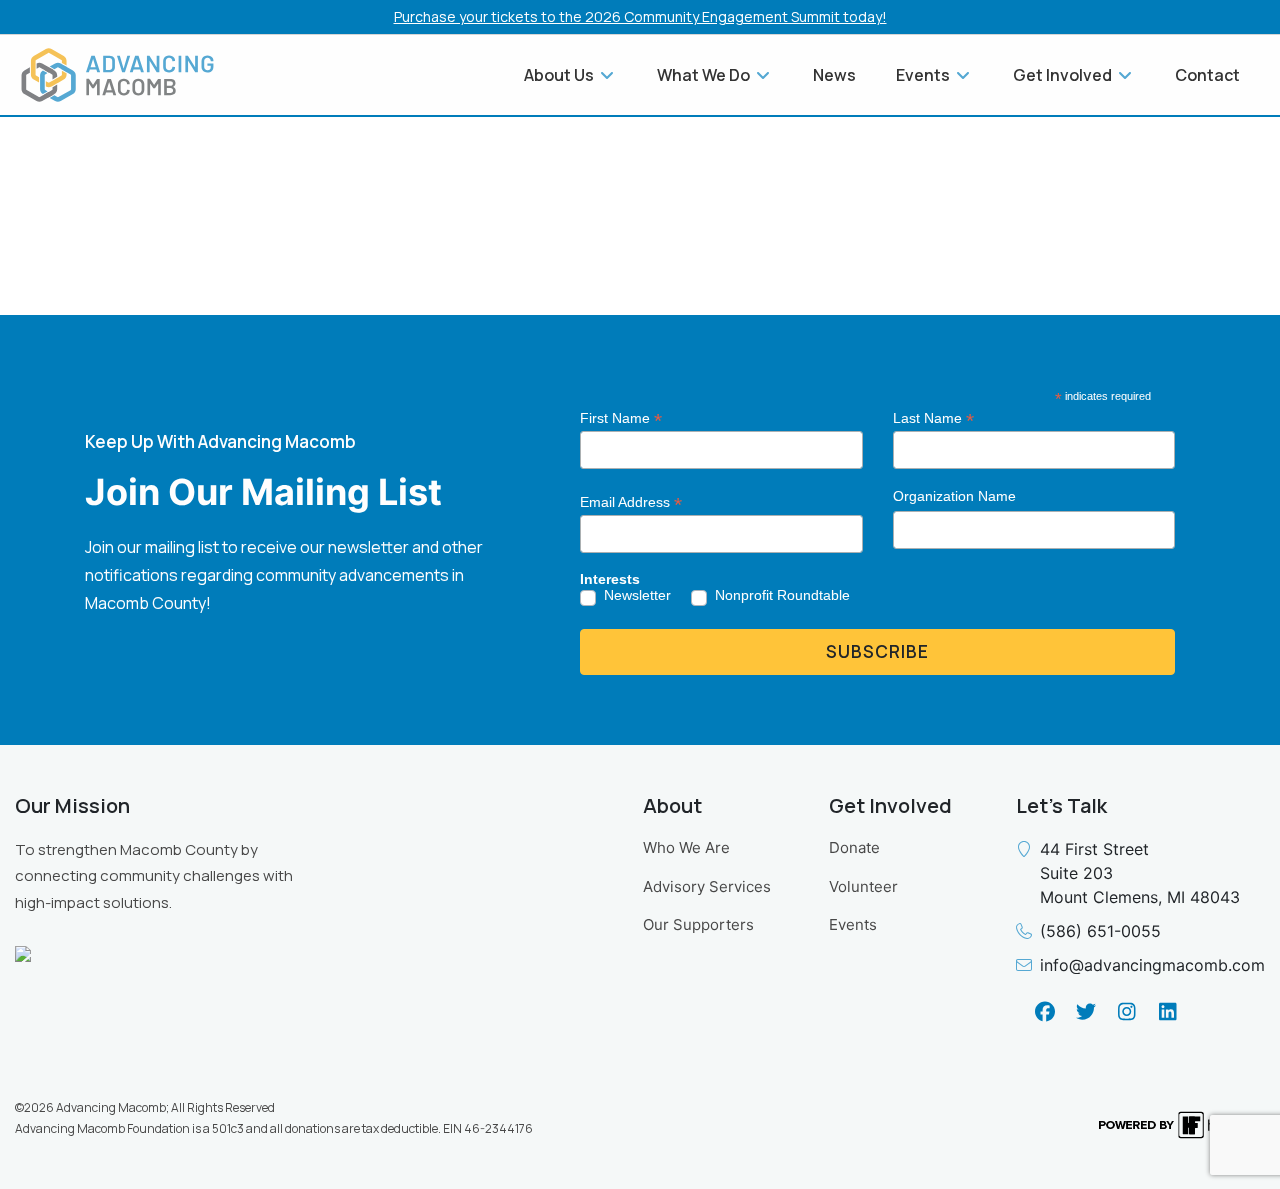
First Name (621, 418)
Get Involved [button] (1064, 75)
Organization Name (954, 496)
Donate (854, 847)
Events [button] (924, 75)
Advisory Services (707, 886)
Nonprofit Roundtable (782, 595)
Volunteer (863, 886)
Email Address (631, 502)
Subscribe (877, 651)
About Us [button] (560, 75)
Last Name (933, 418)
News (834, 75)
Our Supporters (698, 924)
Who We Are (686, 847)
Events (853, 924)
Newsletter (637, 595)
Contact (1207, 75)
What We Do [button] (705, 75)
